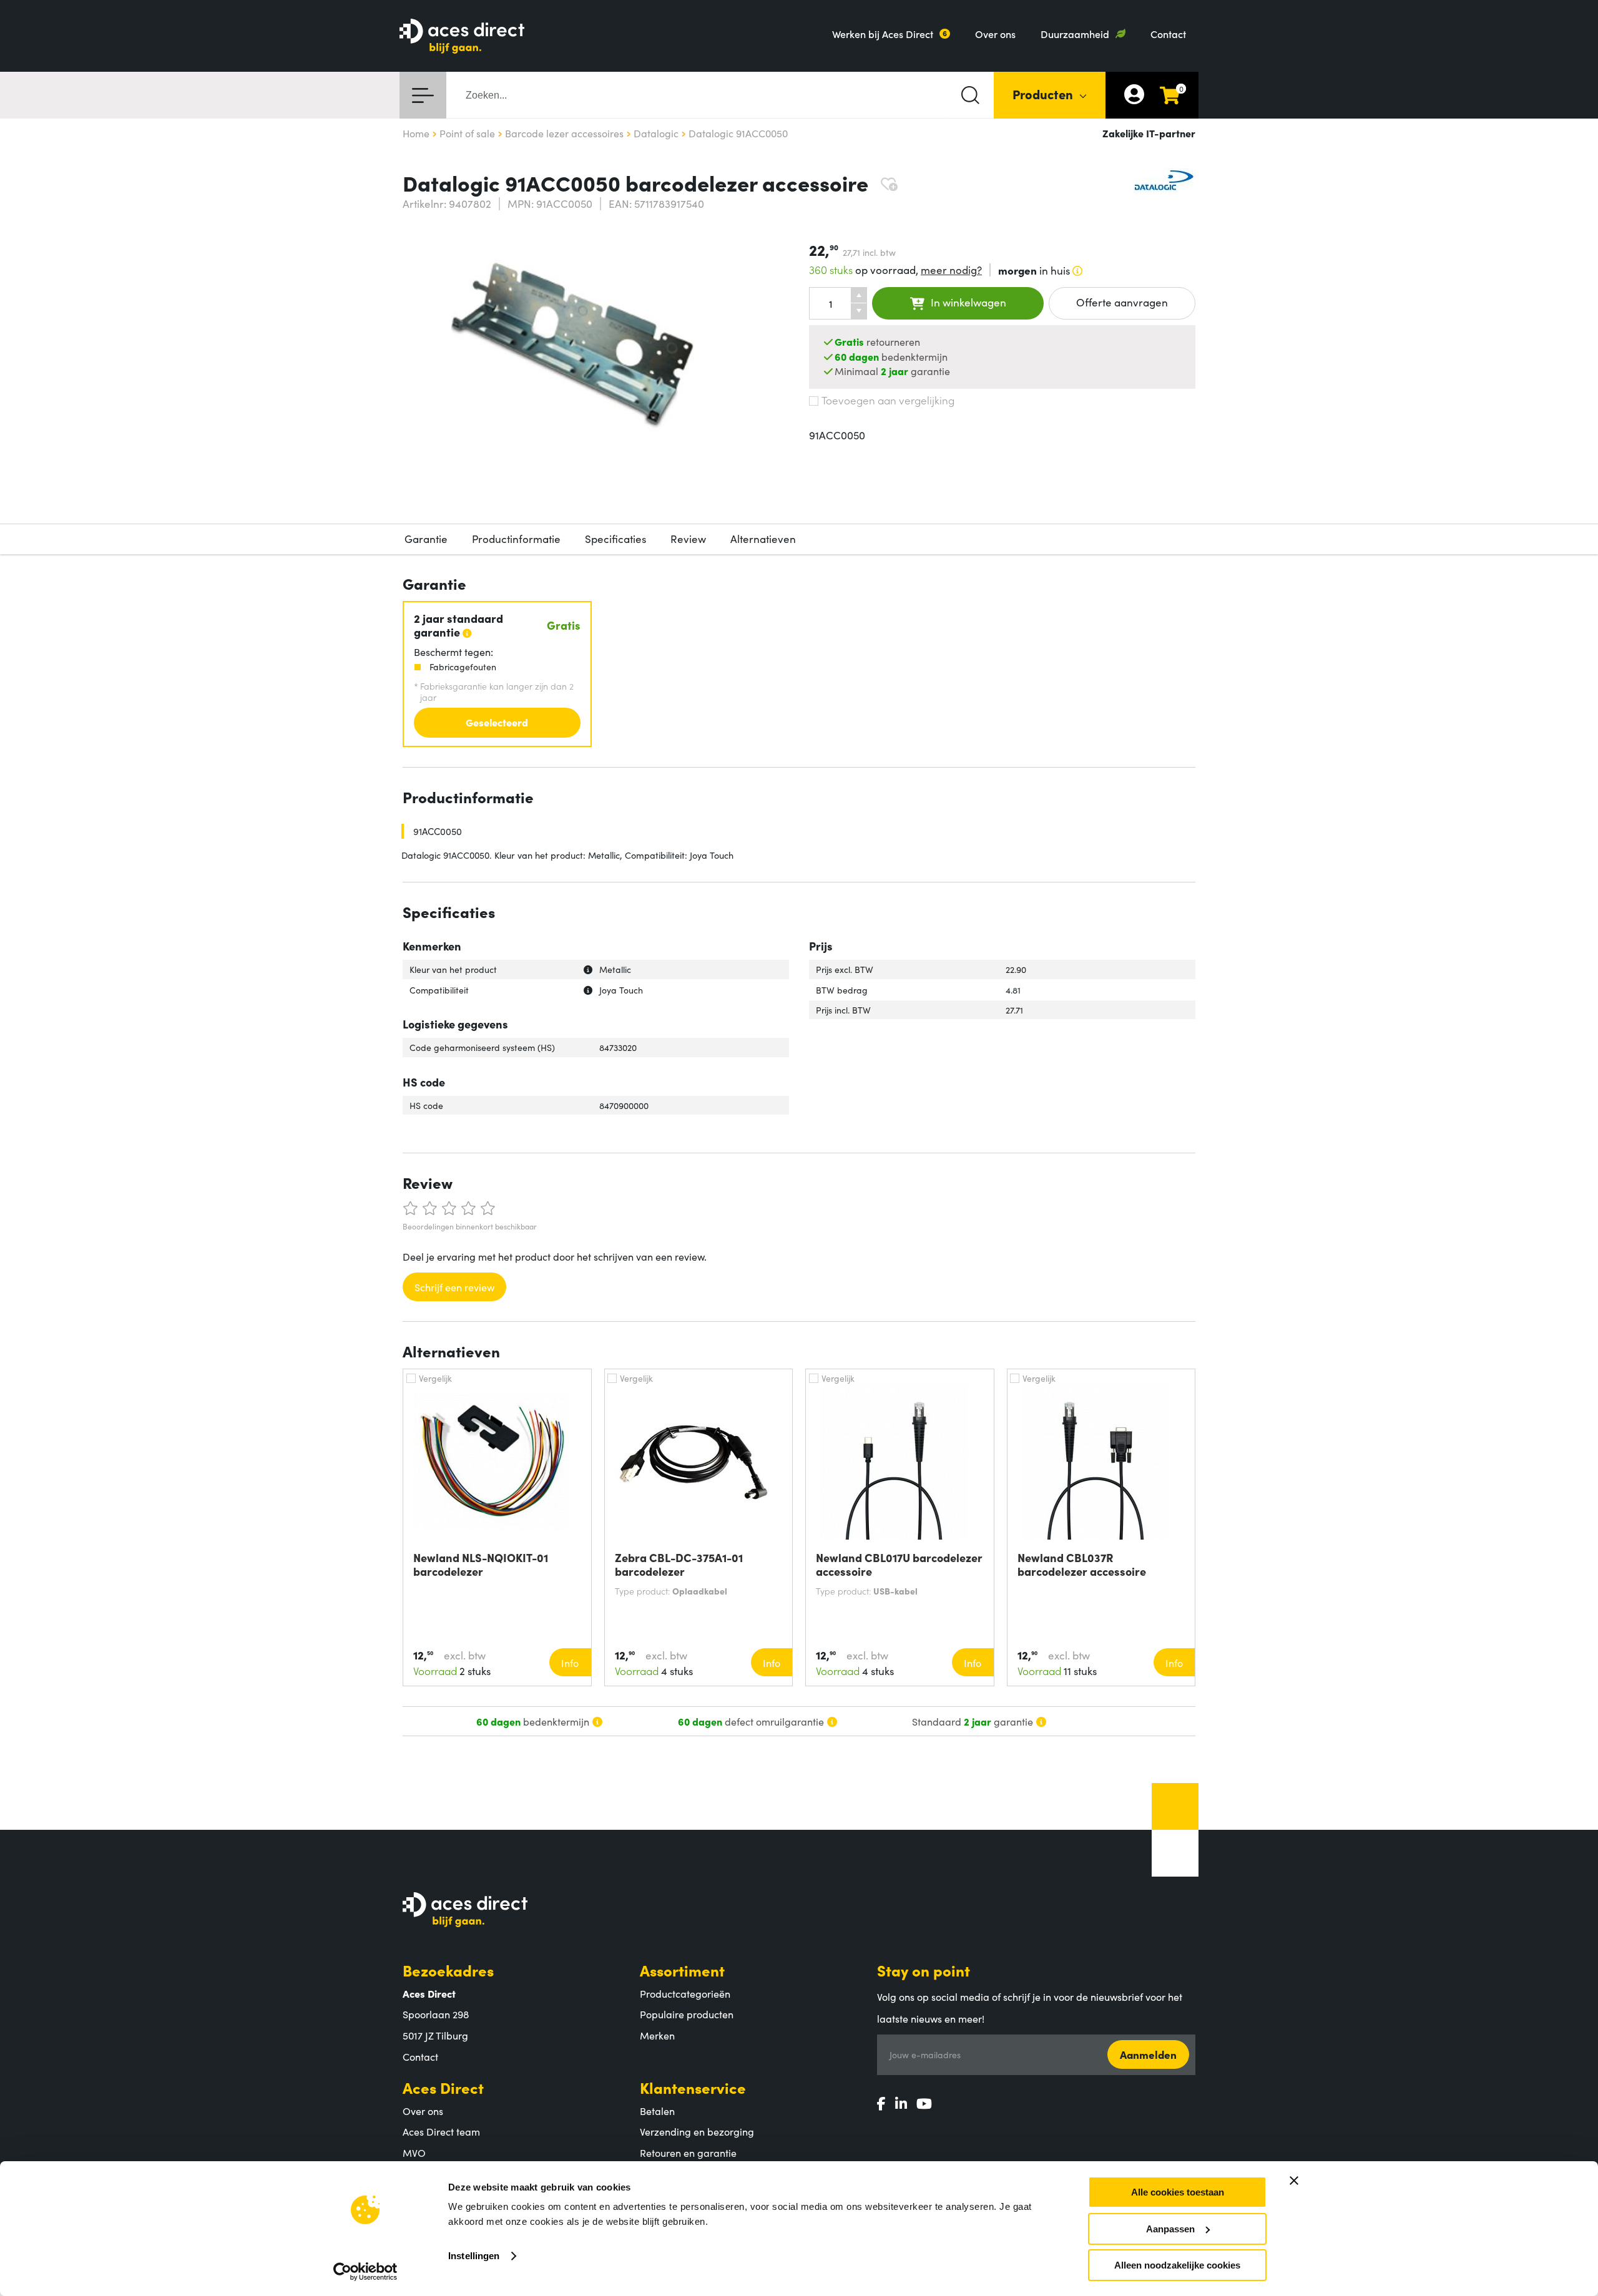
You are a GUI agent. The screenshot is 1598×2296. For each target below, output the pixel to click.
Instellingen (474, 2256)
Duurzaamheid (1075, 34)
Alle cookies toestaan (1178, 2192)
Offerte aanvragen (1122, 302)
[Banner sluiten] (1294, 2181)
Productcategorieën (685, 1993)
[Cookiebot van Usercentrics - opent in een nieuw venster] (365, 2272)
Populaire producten (687, 2014)
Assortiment (682, 1970)
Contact (1168, 34)
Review (688, 539)
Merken (657, 2035)
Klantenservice (693, 2087)
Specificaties (615, 539)
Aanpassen (1170, 2229)
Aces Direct (443, 2087)
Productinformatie (516, 539)
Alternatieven (763, 539)
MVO (414, 2152)
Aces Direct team (441, 2131)
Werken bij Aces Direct (883, 34)
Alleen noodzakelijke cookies (1177, 2265)
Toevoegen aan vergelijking (888, 400)
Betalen (657, 2111)
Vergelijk (435, 1378)
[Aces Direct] (462, 37)
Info (570, 1663)
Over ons (995, 34)
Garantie (426, 539)
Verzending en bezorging (697, 2131)
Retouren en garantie (688, 2152)
